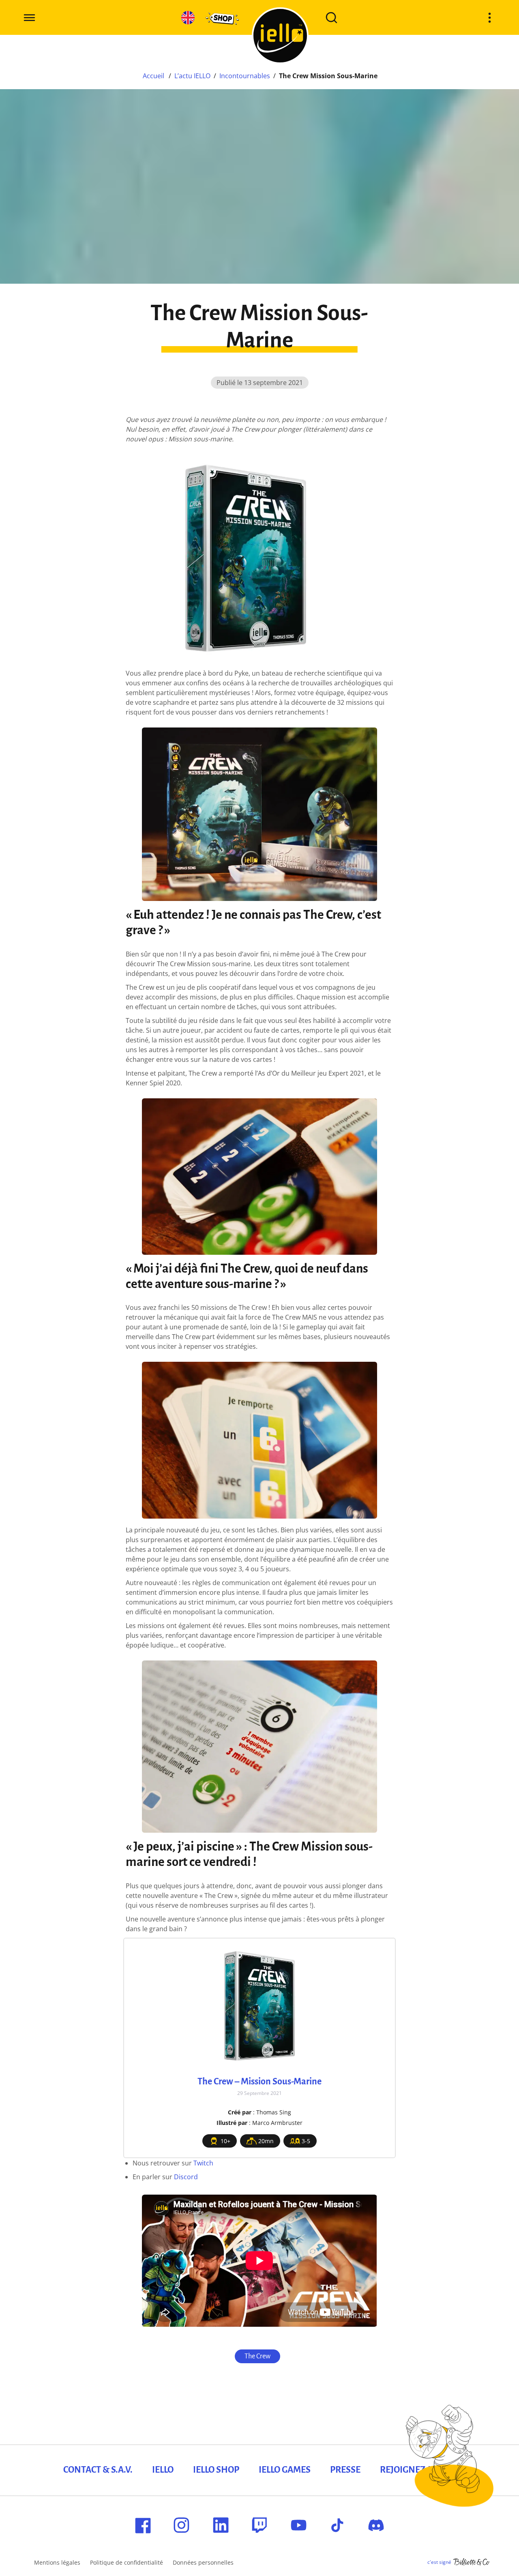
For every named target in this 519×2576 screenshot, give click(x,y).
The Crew (257, 2356)
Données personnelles (203, 2562)
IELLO (163, 2470)
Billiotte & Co (472, 2562)
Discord (186, 2177)
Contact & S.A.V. (98, 2470)
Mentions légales (57, 2562)
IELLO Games (285, 2470)
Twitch (203, 2163)
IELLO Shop (216, 2470)
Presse (345, 2470)
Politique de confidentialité (127, 2562)
